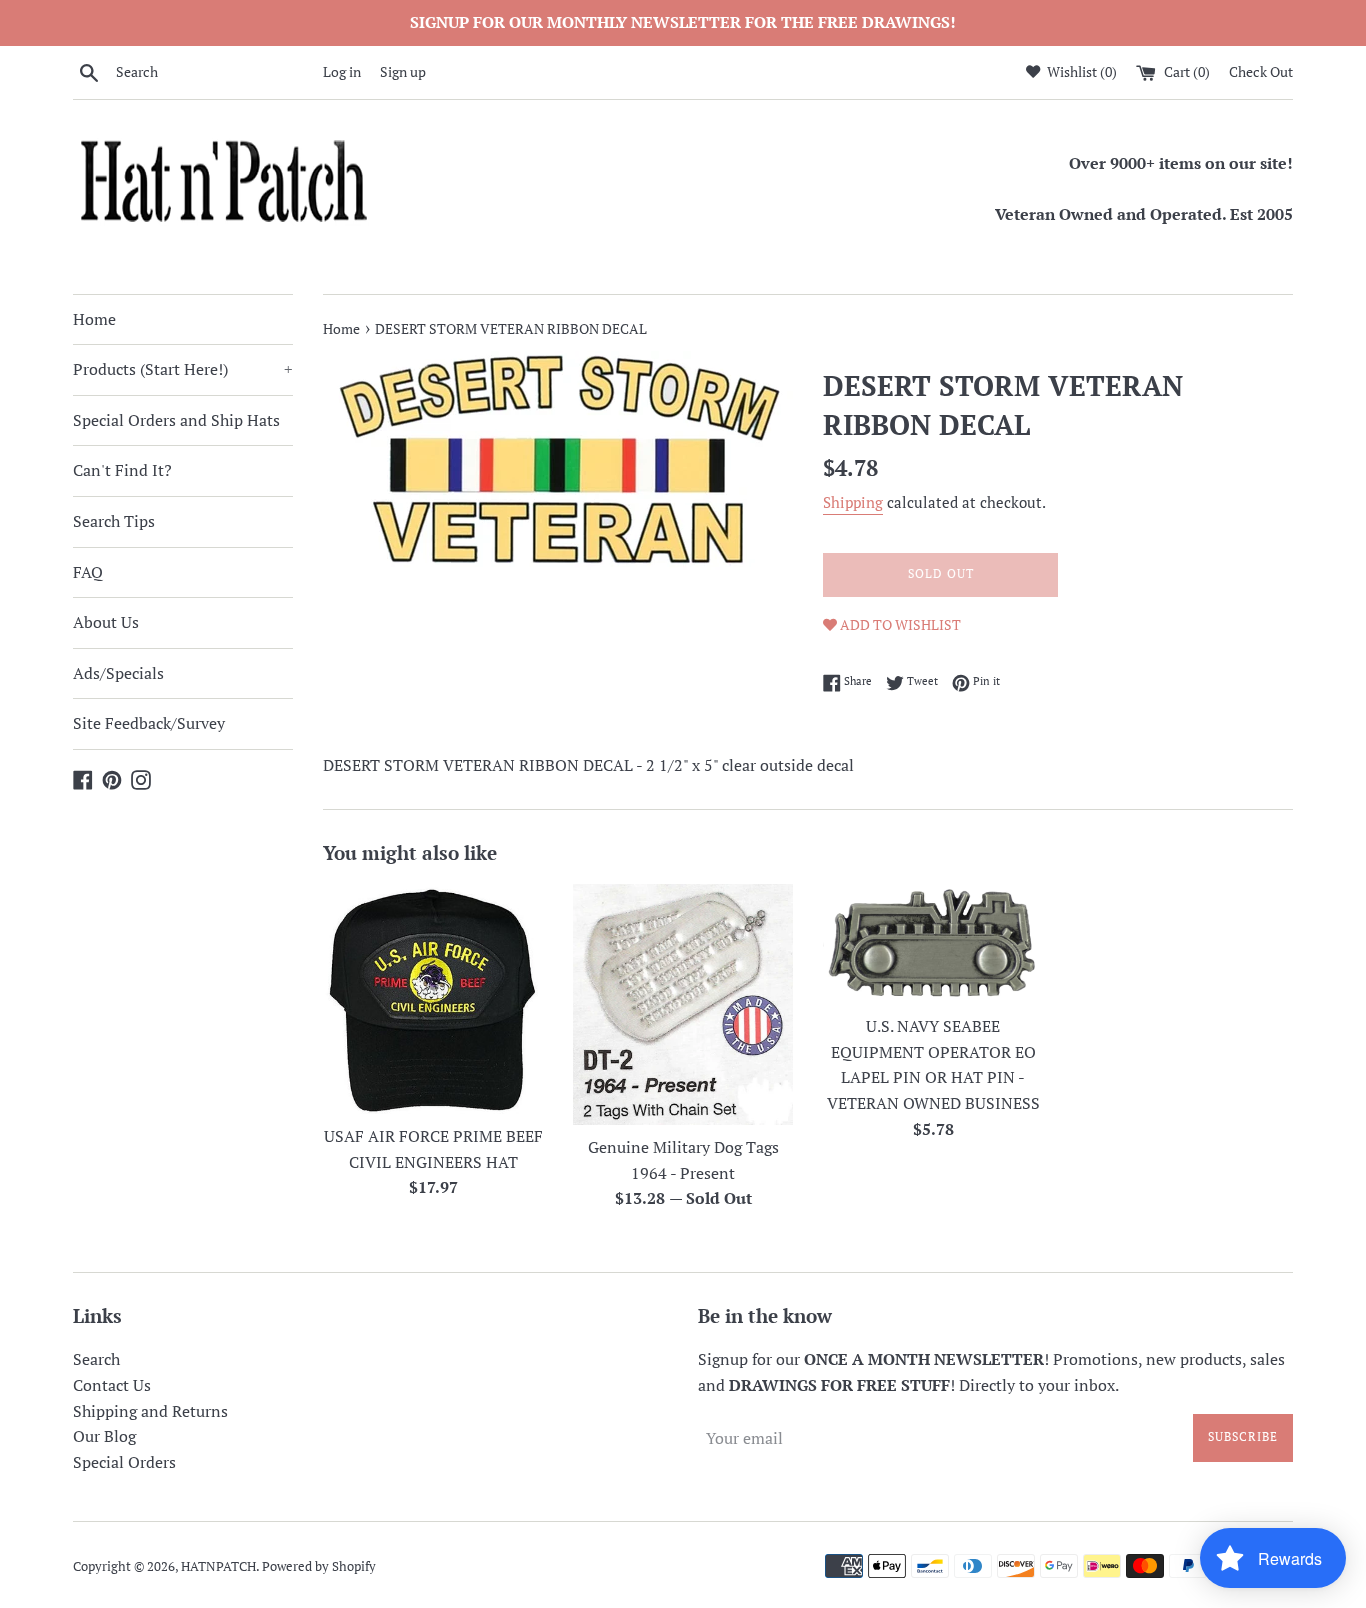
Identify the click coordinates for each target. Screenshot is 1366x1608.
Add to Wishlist (899, 624)
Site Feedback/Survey (149, 723)
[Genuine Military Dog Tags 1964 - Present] (683, 1004)
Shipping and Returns (150, 1411)
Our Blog (104, 1436)
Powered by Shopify (319, 1566)
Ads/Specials (118, 673)
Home (94, 319)
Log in (342, 71)
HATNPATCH (218, 1566)
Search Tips (114, 521)
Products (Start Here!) (183, 369)
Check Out (1261, 71)
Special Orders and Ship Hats (176, 420)
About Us (106, 622)
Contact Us (112, 1385)
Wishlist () (1080, 71)
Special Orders (124, 1462)
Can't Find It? (122, 470)
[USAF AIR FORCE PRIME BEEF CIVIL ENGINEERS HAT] (433, 999)
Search (96, 1359)
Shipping (853, 502)
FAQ (88, 572)
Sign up (403, 71)
